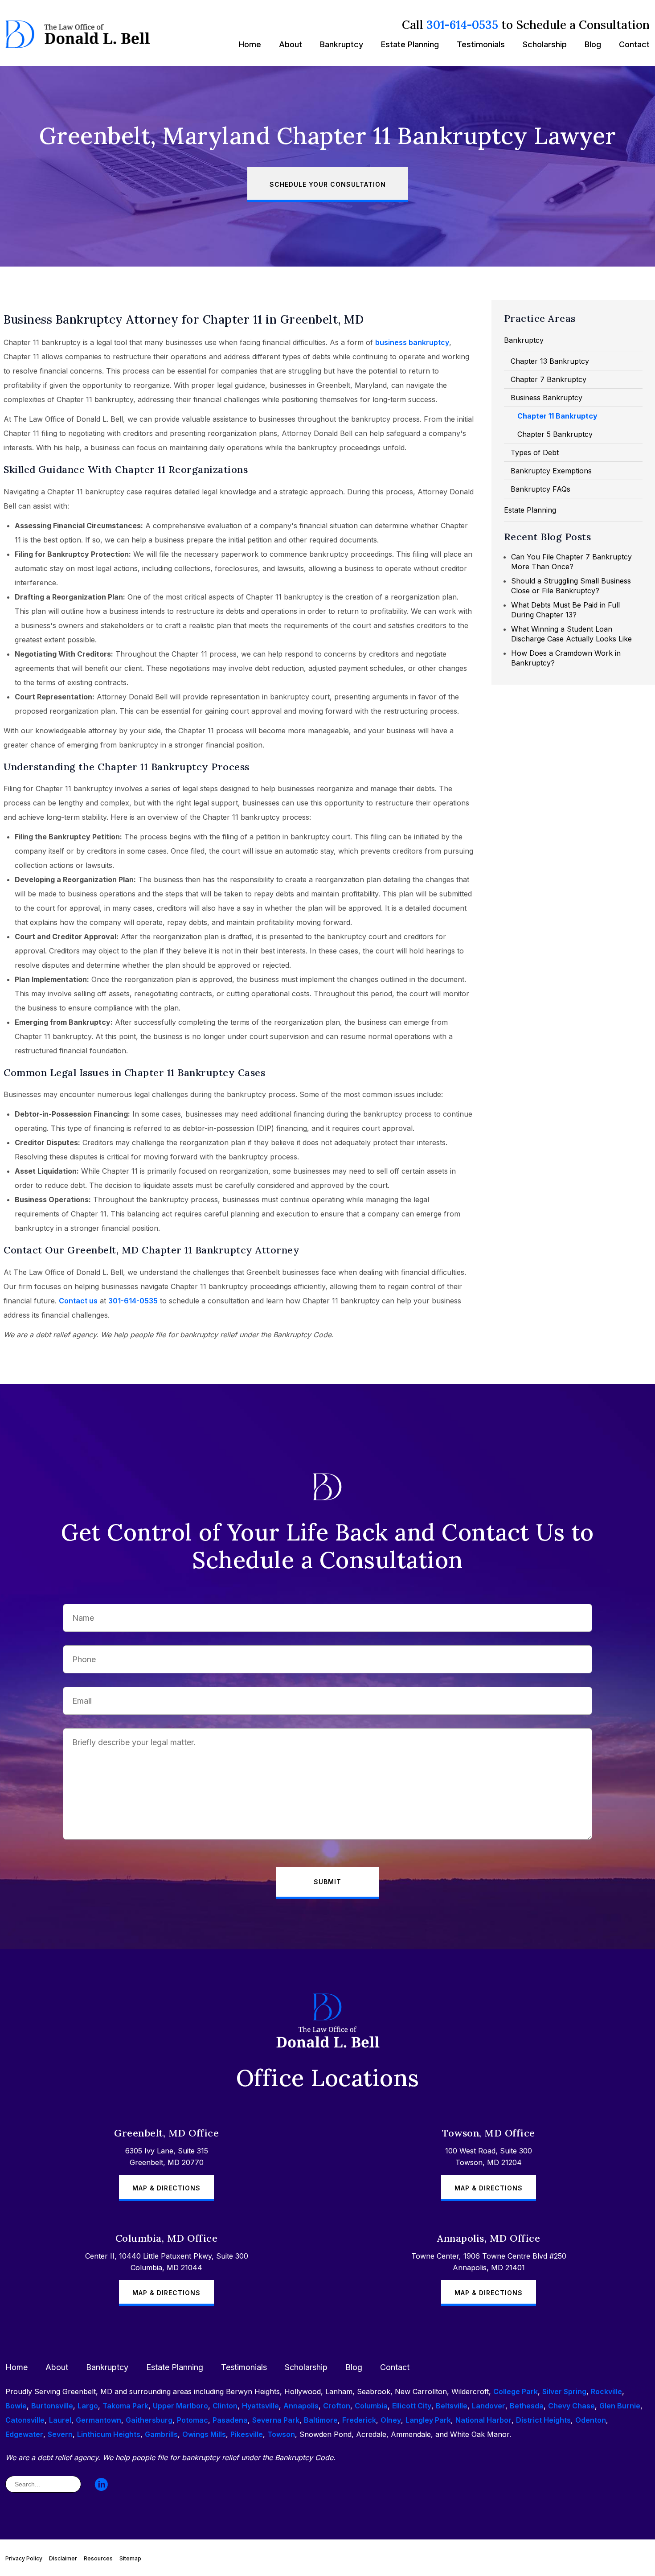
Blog (593, 44)
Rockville (606, 2391)
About (291, 44)
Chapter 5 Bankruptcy (555, 434)
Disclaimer (63, 2558)
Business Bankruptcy (547, 398)
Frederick (359, 2420)
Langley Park (428, 2420)
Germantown (98, 2420)
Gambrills (161, 2434)
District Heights (543, 2420)
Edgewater (24, 2434)
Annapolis (301, 2406)
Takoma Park (125, 2406)
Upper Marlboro (180, 2406)
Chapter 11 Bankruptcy (557, 416)
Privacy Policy (24, 2558)
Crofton (337, 2406)
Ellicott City (412, 2406)
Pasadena (230, 2420)
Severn (60, 2434)
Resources (98, 2558)
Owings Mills (204, 2434)
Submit (327, 1882)
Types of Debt (535, 452)
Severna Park (276, 2420)
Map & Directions (166, 2188)
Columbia (371, 2406)
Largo (88, 2406)
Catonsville (25, 2420)
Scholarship (545, 44)
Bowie (16, 2406)
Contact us (78, 1301)
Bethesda (527, 2406)
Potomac (192, 2420)
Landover (489, 2406)
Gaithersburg (149, 2420)
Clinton (225, 2406)
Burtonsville (52, 2406)
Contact (634, 44)
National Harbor (483, 2420)
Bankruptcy (342, 44)
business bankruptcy (412, 342)
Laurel (60, 2420)
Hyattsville (260, 2406)
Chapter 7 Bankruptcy (549, 379)
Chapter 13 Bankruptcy (550, 361)
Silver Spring (564, 2391)
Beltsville (452, 2406)
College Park (516, 2391)
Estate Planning (410, 44)
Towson (281, 2434)
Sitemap (130, 2558)
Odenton (591, 2420)
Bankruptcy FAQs (540, 489)
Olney (391, 2420)
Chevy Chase (571, 2406)
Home (250, 44)
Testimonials (481, 44)
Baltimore (321, 2420)
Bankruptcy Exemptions (551, 471)
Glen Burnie (620, 2406)
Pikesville (247, 2434)
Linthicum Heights (109, 2434)
